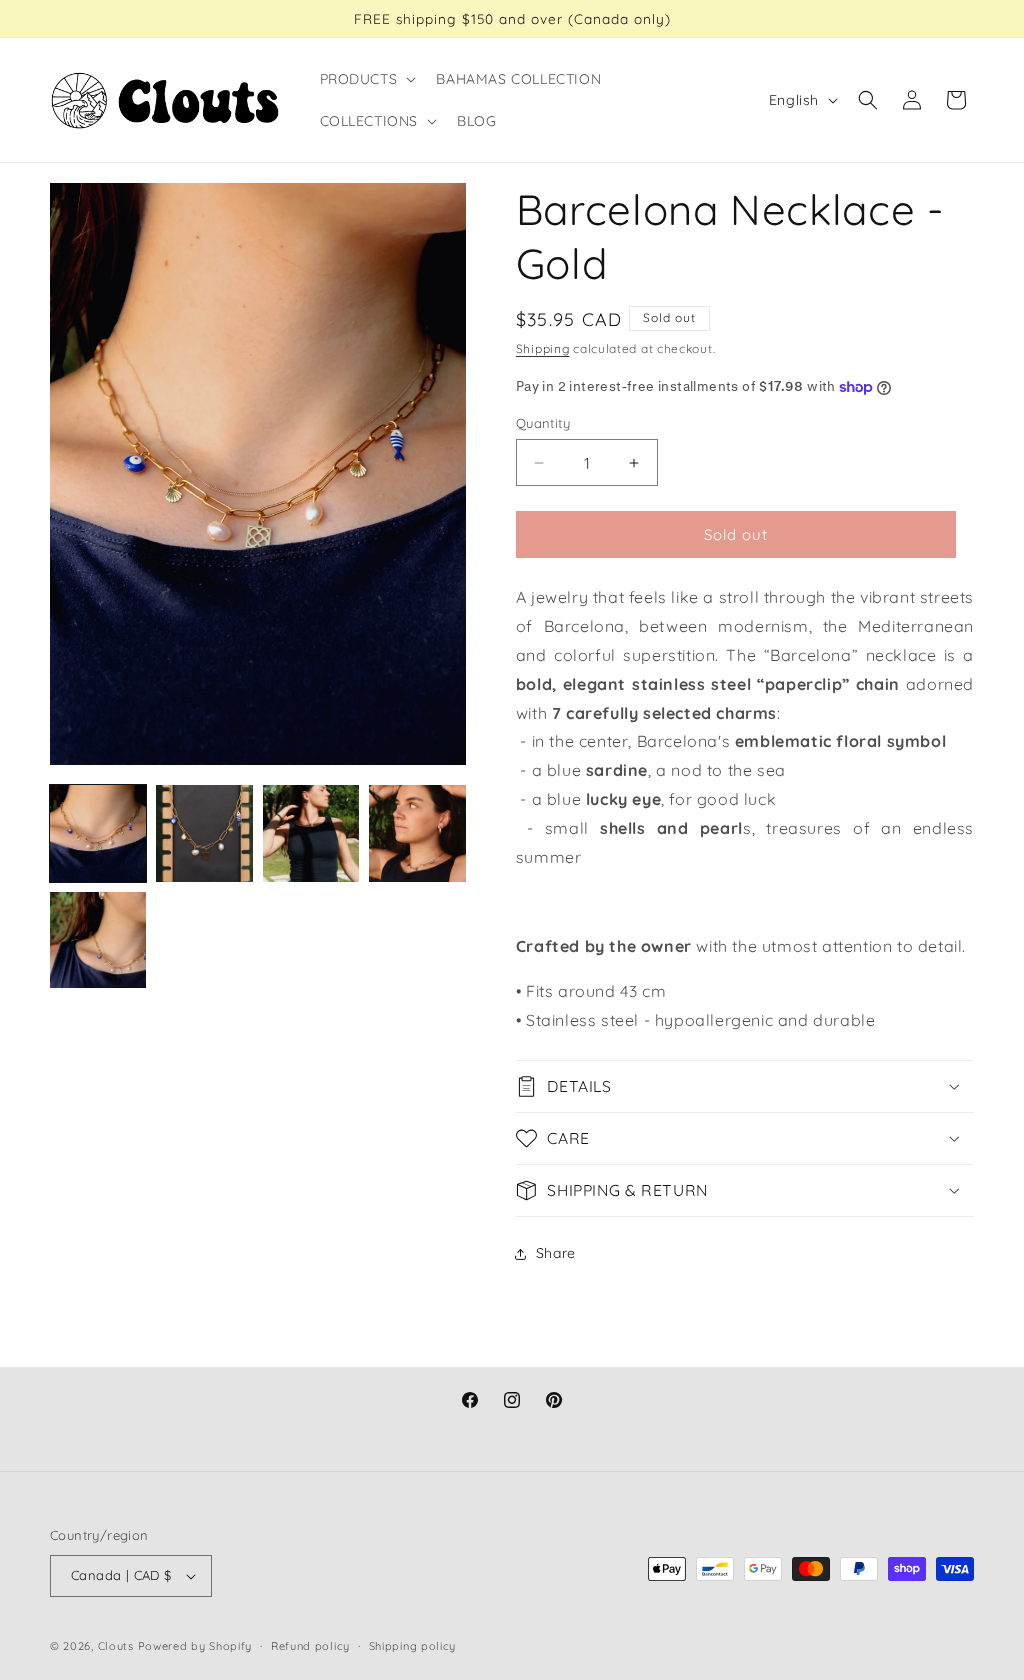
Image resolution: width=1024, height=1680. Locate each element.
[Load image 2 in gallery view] (204, 833)
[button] (366, 79)
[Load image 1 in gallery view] (98, 833)
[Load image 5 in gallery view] (98, 940)
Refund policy (310, 1646)
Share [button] (556, 1253)
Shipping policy (413, 1646)
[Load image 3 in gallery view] (311, 833)
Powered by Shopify (195, 1646)
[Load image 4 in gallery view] (417, 833)
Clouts (118, 1646)
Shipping (543, 348)
